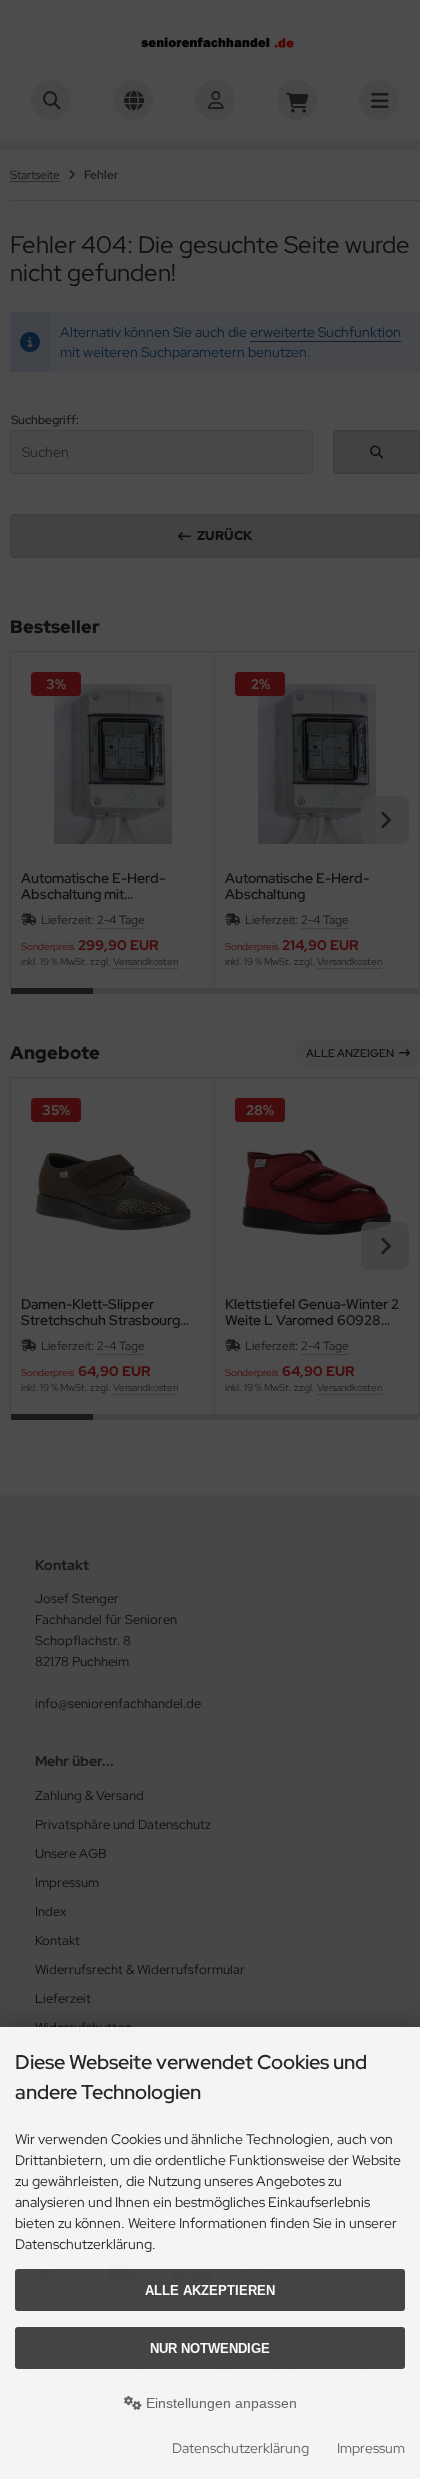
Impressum (371, 2448)
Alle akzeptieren (210, 2290)
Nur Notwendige (210, 2348)
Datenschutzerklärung (240, 2448)
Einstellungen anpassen (219, 2403)
